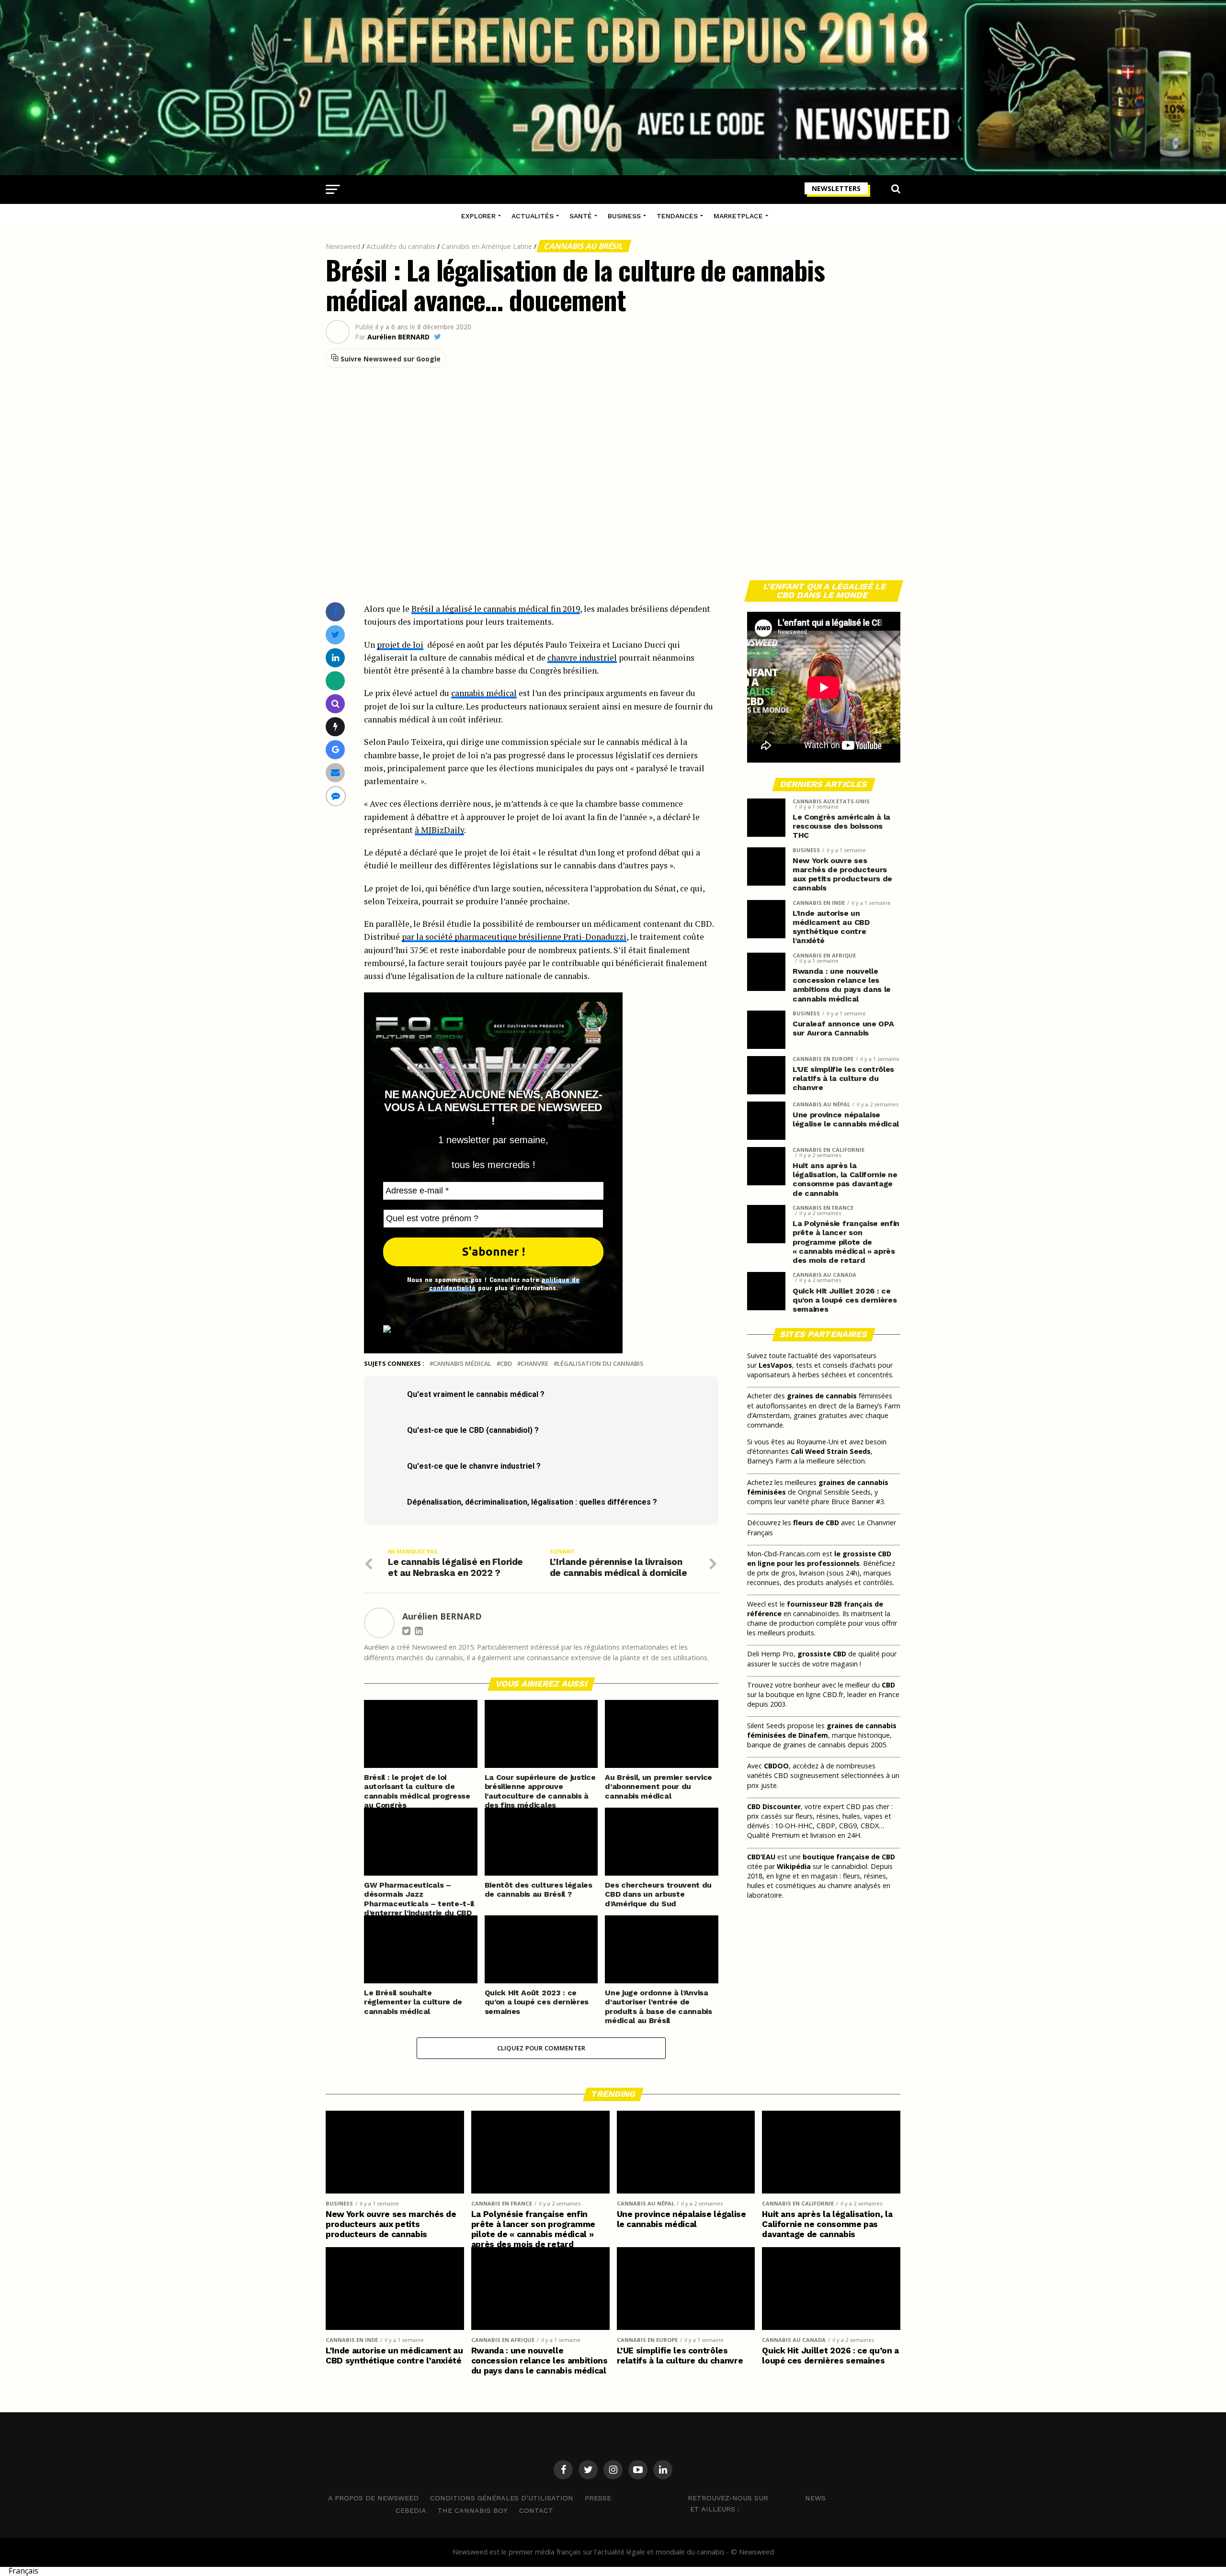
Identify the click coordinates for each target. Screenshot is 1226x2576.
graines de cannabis (822, 1396)
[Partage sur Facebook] (335, 612)
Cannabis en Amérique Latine (487, 246)
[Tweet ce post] (335, 635)
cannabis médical (484, 693)
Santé (581, 216)
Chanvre (534, 1364)
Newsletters (836, 188)
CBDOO (776, 1766)
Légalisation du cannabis (600, 1364)
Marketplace (738, 216)
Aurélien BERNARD (398, 337)
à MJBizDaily (439, 830)
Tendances (677, 216)
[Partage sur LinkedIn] (335, 658)
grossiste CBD (822, 1654)
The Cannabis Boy (473, 2510)
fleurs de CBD (816, 1523)
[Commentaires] (336, 796)
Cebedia (411, 2510)
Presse (598, 2498)
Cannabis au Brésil (584, 246)
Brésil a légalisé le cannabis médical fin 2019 (496, 609)
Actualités (533, 216)
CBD (506, 1364)
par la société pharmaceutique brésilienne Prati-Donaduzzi (514, 937)
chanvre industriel (582, 658)
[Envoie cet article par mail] (335, 772)
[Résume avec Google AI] (335, 749)
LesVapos (775, 1365)
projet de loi (400, 645)
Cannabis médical (462, 1364)
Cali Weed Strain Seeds (831, 1451)
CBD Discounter (774, 1806)
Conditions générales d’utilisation (502, 2498)
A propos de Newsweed (373, 2498)
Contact (536, 2510)
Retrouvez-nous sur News (757, 2497)
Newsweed (343, 246)
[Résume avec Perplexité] (335, 703)
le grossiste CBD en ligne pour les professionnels (819, 1558)
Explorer (478, 216)
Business (624, 216)
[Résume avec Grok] (335, 726)
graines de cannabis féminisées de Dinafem (822, 1730)
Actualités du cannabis (401, 246)
